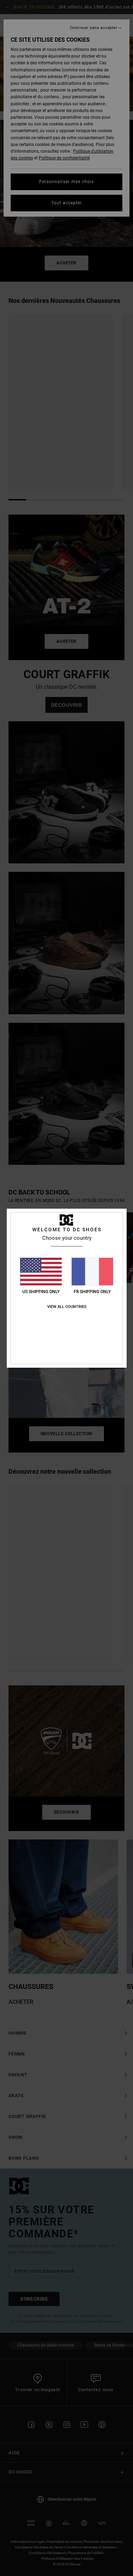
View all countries (67, 1307)
